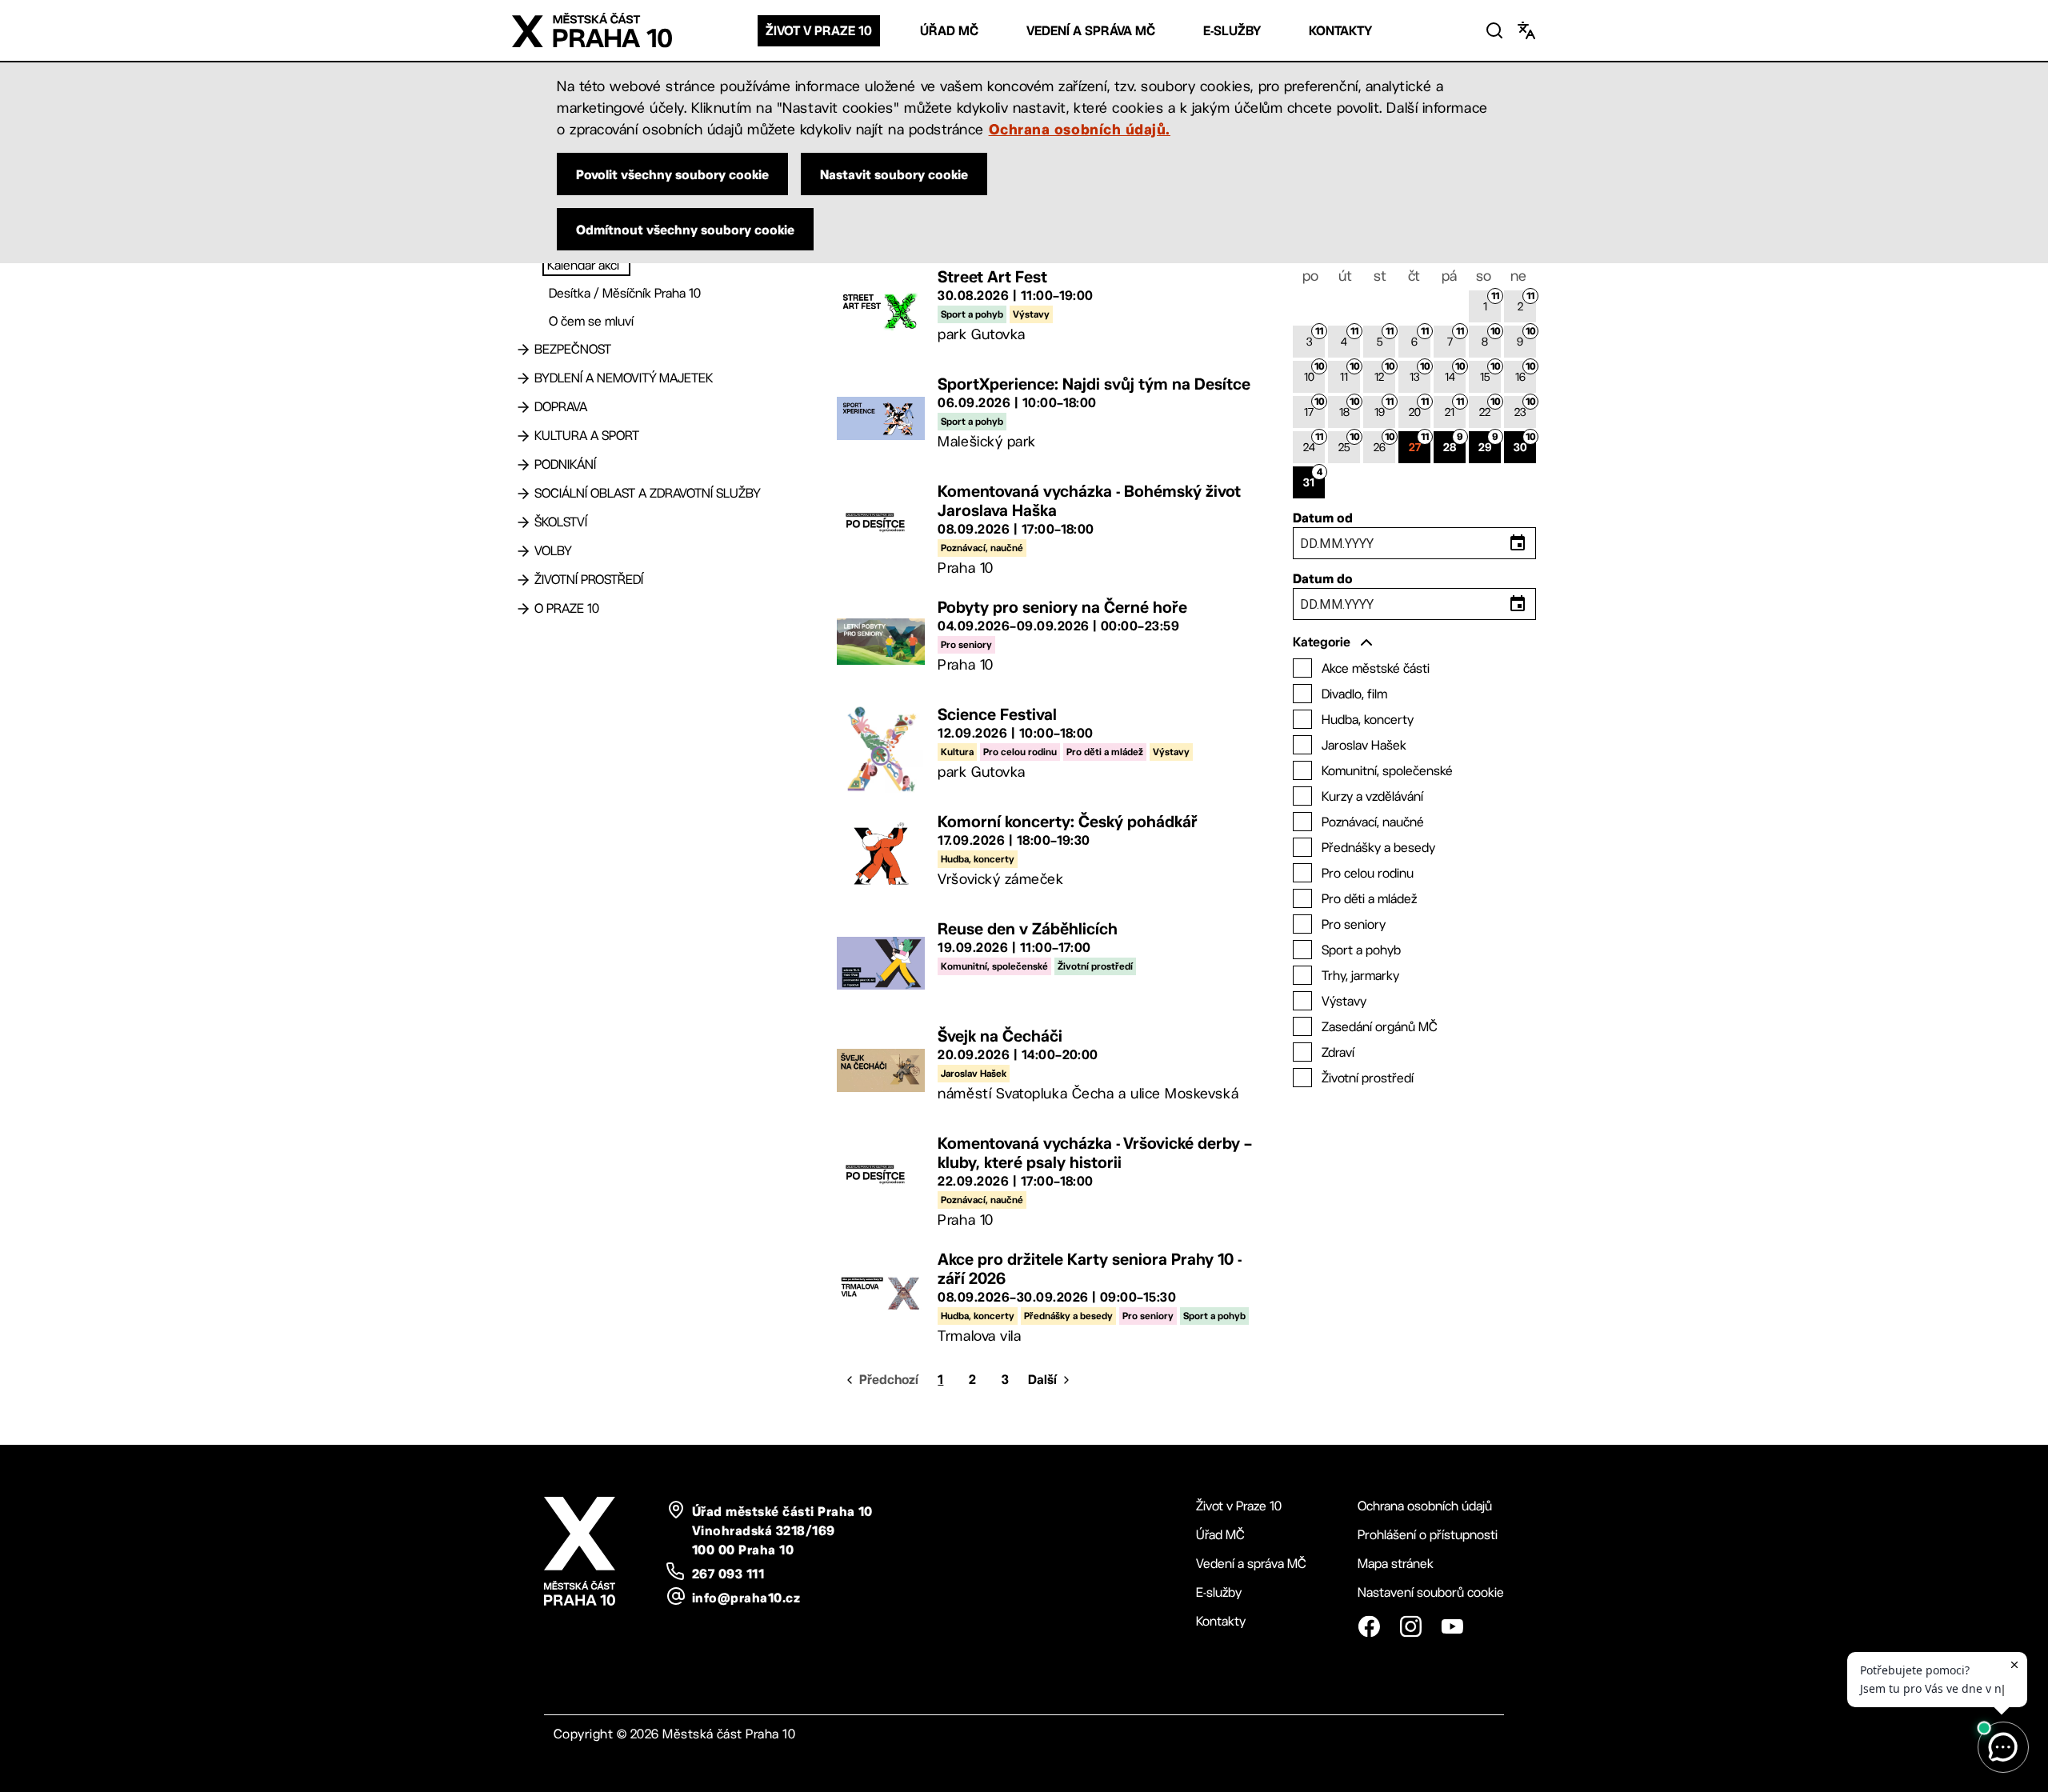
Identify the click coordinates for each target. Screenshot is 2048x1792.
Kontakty (1340, 31)
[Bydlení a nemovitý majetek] (523, 378)
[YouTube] (1452, 1626)
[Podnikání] (523, 465)
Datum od (1323, 518)
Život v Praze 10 (819, 31)
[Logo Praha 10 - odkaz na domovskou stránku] (592, 30)
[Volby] (523, 551)
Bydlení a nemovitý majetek (624, 378)
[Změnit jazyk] (1526, 30)
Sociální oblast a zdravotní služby (648, 493)
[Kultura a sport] (523, 436)
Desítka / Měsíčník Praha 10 (625, 293)
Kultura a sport (587, 436)
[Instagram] (1410, 1626)
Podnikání (565, 464)
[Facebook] (1369, 1626)
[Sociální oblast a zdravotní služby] (523, 494)
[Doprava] (523, 407)
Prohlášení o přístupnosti (1428, 1535)
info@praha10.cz (746, 1598)
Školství (561, 522)
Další (1042, 1380)
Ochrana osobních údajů (1425, 1506)
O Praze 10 (567, 608)
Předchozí (889, 1380)
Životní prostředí (589, 580)
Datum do (1323, 578)
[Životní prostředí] (523, 580)
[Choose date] (1518, 543)
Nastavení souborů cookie (1431, 1592)
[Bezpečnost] (523, 350)
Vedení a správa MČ (1091, 31)
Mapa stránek (1396, 1564)
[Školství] (523, 522)
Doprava (561, 407)
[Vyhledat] (1494, 30)
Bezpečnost (573, 349)
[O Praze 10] (523, 609)
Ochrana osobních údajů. (1080, 129)
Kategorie (1322, 642)
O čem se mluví (591, 321)
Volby (553, 551)
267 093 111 (728, 1574)
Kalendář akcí (583, 265)
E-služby (1232, 31)
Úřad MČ (949, 31)
